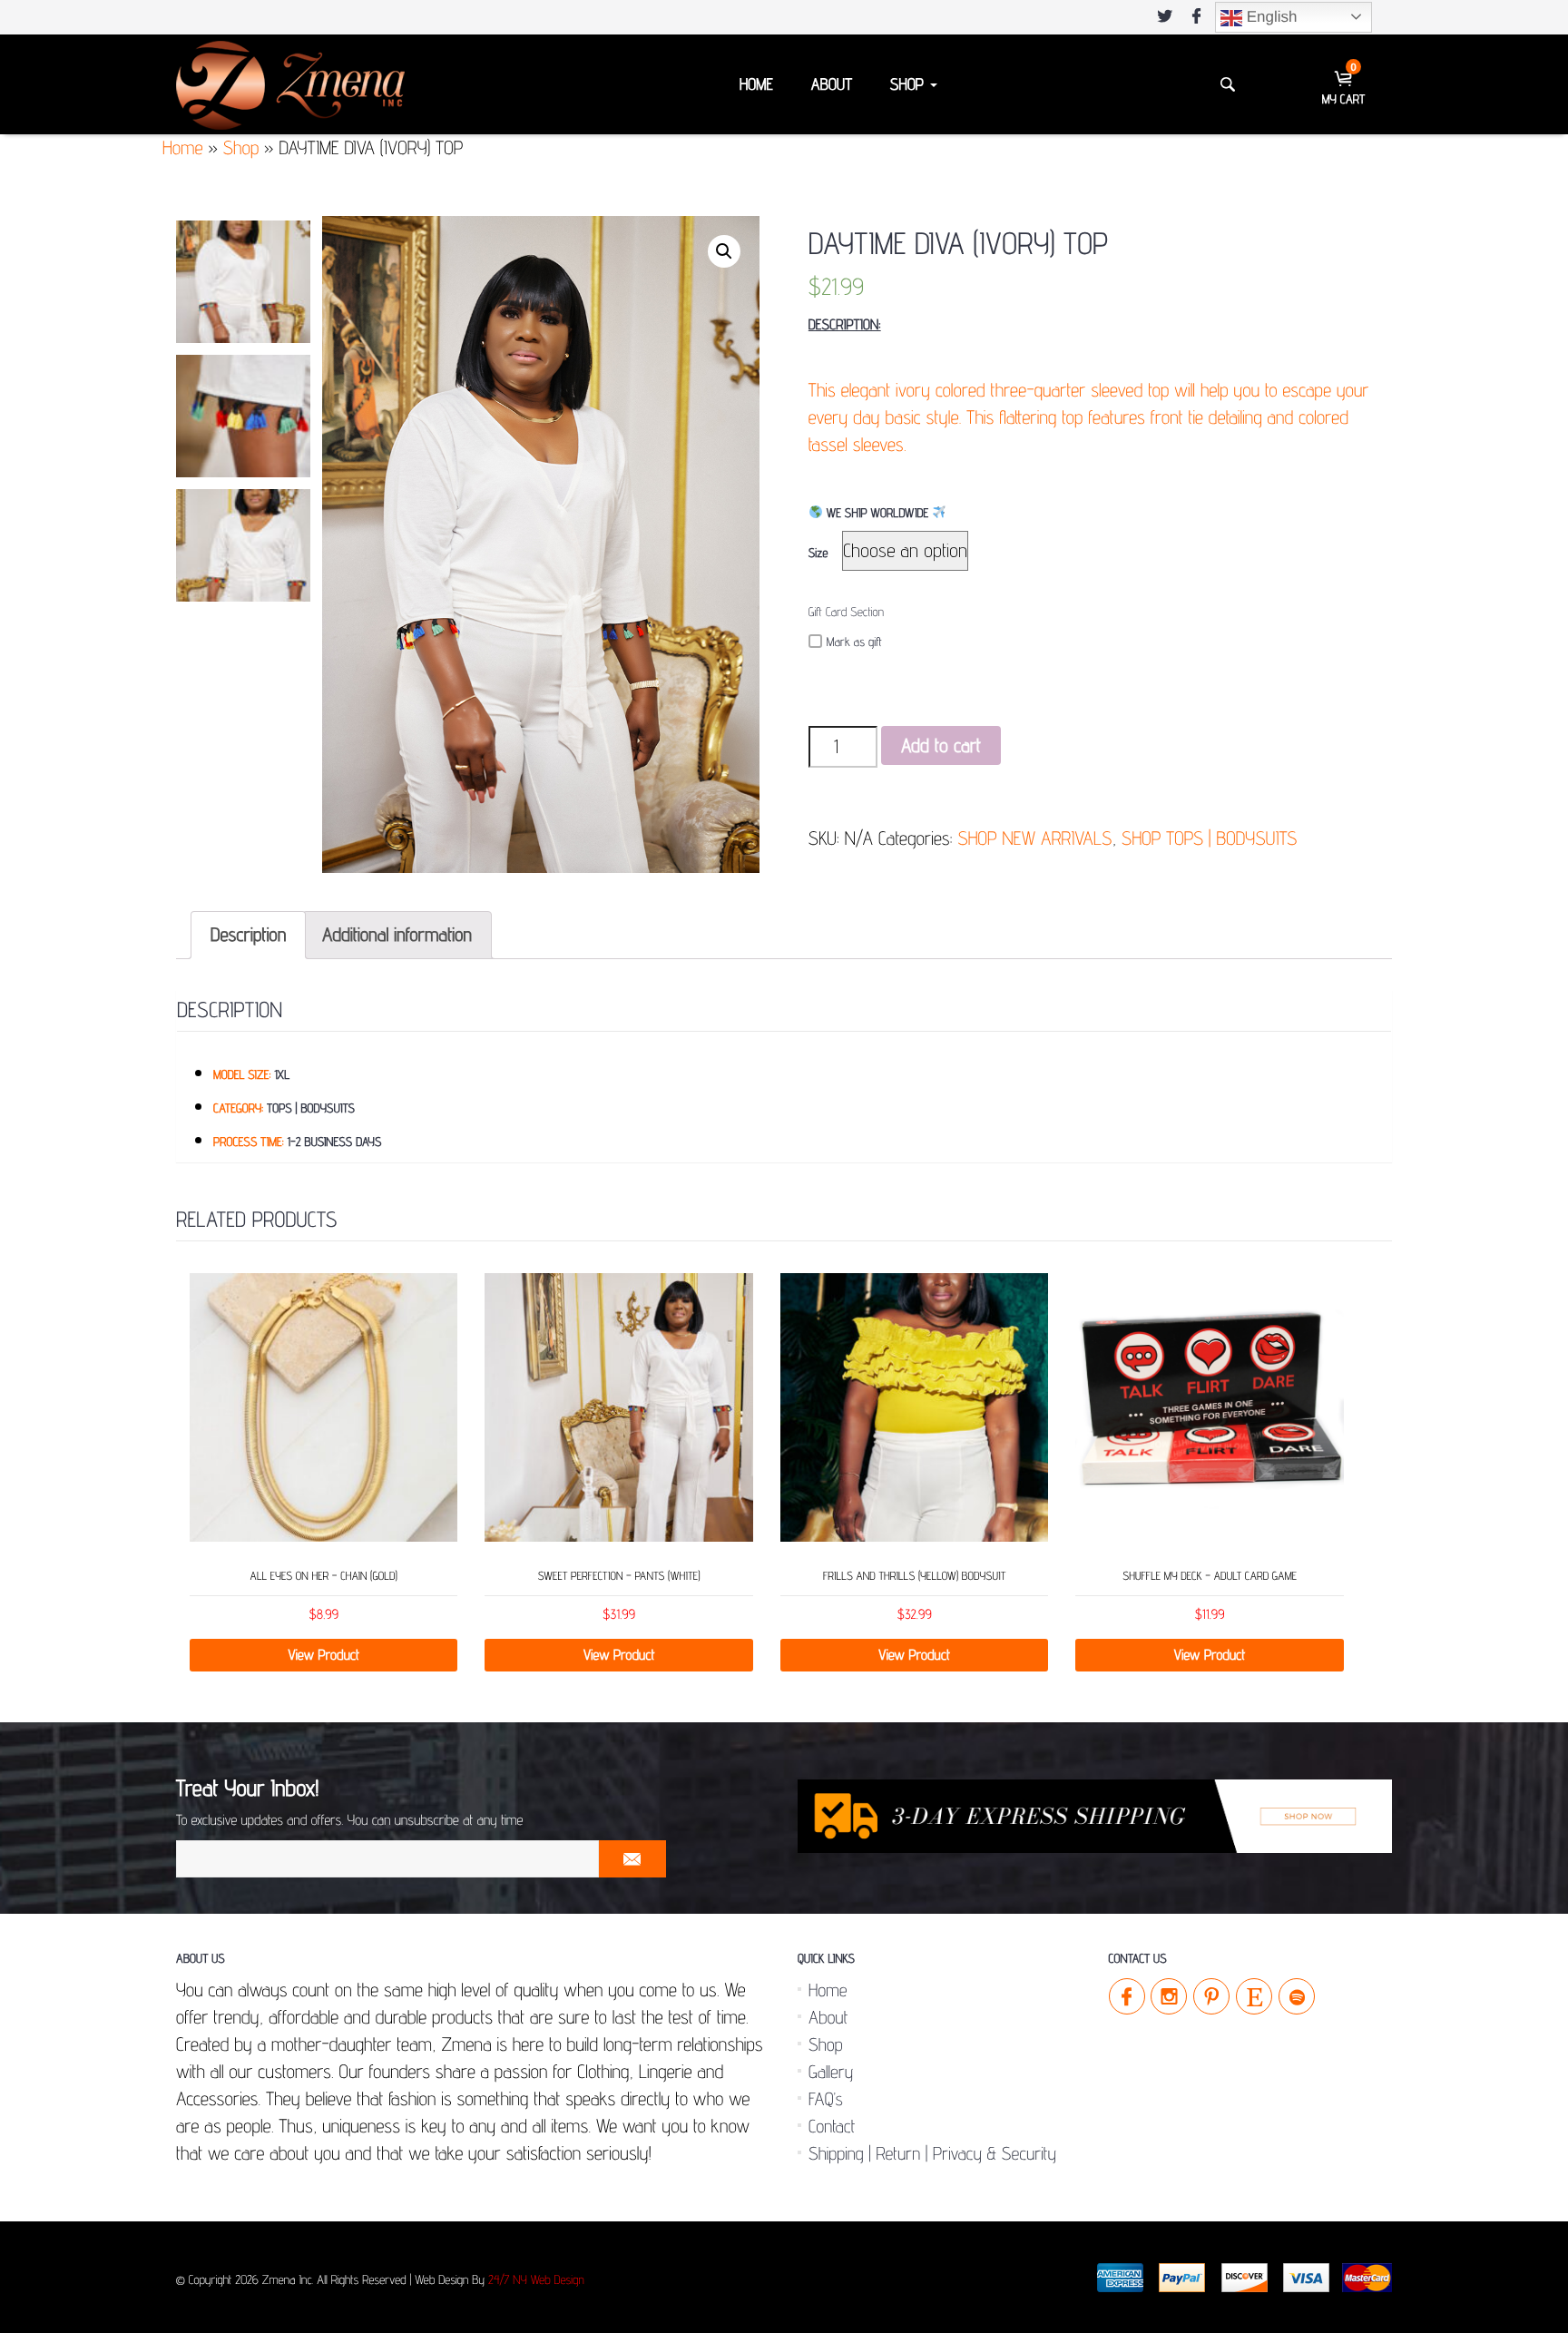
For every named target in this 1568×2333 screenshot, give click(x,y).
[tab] (248, 935)
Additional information (397, 934)
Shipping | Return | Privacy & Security (932, 2153)
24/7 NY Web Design (536, 2280)
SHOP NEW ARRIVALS (1034, 838)
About (832, 85)
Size (818, 554)
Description (248, 934)
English (1269, 17)
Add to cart (941, 745)
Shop (909, 85)
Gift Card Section (846, 613)
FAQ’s (826, 2099)
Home (756, 85)
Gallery (831, 2072)
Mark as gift (854, 642)
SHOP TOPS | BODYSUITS (1209, 838)
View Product (323, 1655)
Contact (832, 2126)
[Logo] (290, 84)
